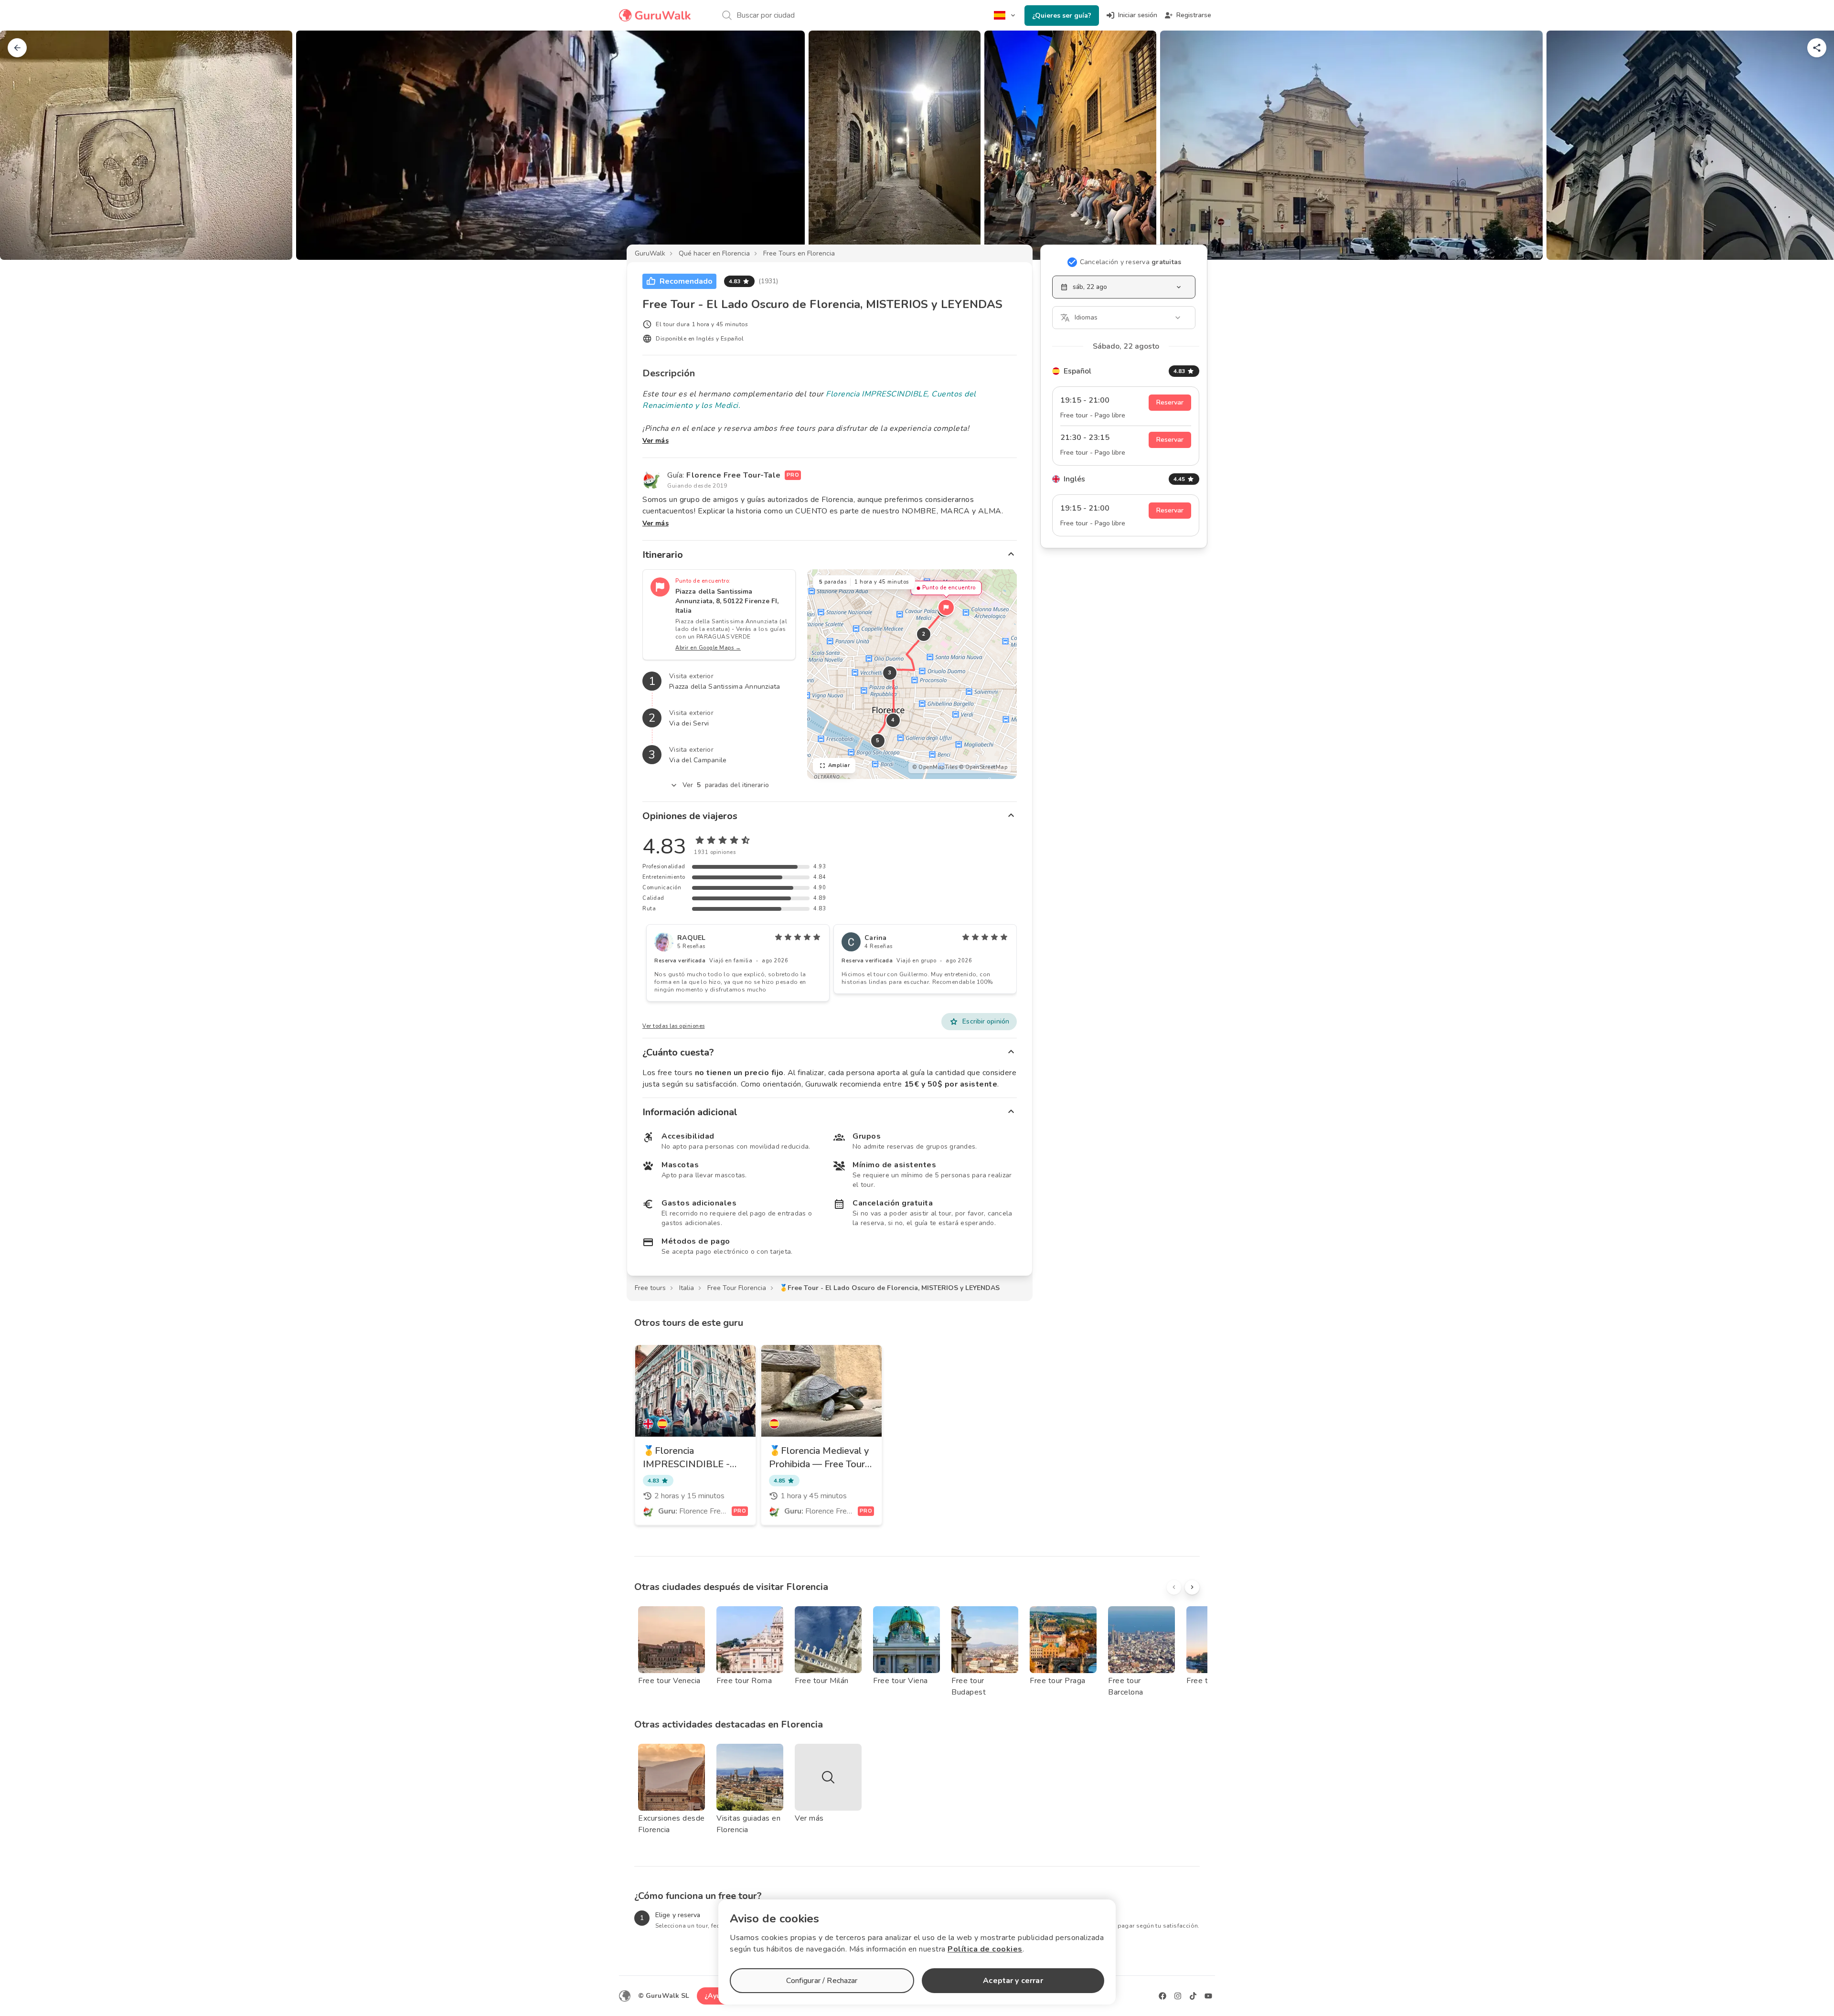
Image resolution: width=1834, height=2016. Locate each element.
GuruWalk (650, 253)
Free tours (650, 1288)
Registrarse (1194, 15)
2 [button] (924, 634)
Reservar (1170, 402)
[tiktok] (1193, 1996)
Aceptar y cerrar (1013, 1981)
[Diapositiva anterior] (23, 145)
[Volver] (17, 48)
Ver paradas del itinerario (726, 785)
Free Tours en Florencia (799, 253)
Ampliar (839, 765)
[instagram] (1178, 1996)
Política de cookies (985, 1949)
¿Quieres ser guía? (1062, 16)
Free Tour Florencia (737, 1288)
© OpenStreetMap (983, 767)
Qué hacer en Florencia (714, 253)
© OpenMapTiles (935, 767)
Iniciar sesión (1138, 15)
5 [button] (878, 741)
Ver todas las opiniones (674, 1026)
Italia (687, 1288)
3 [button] (890, 673)
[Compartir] (1817, 48)
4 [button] (893, 720)
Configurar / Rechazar (822, 1981)
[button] (946, 608)
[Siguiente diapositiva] (1811, 145)
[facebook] (1162, 1996)
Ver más (656, 441)
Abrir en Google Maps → (708, 648)
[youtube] (1208, 1996)
